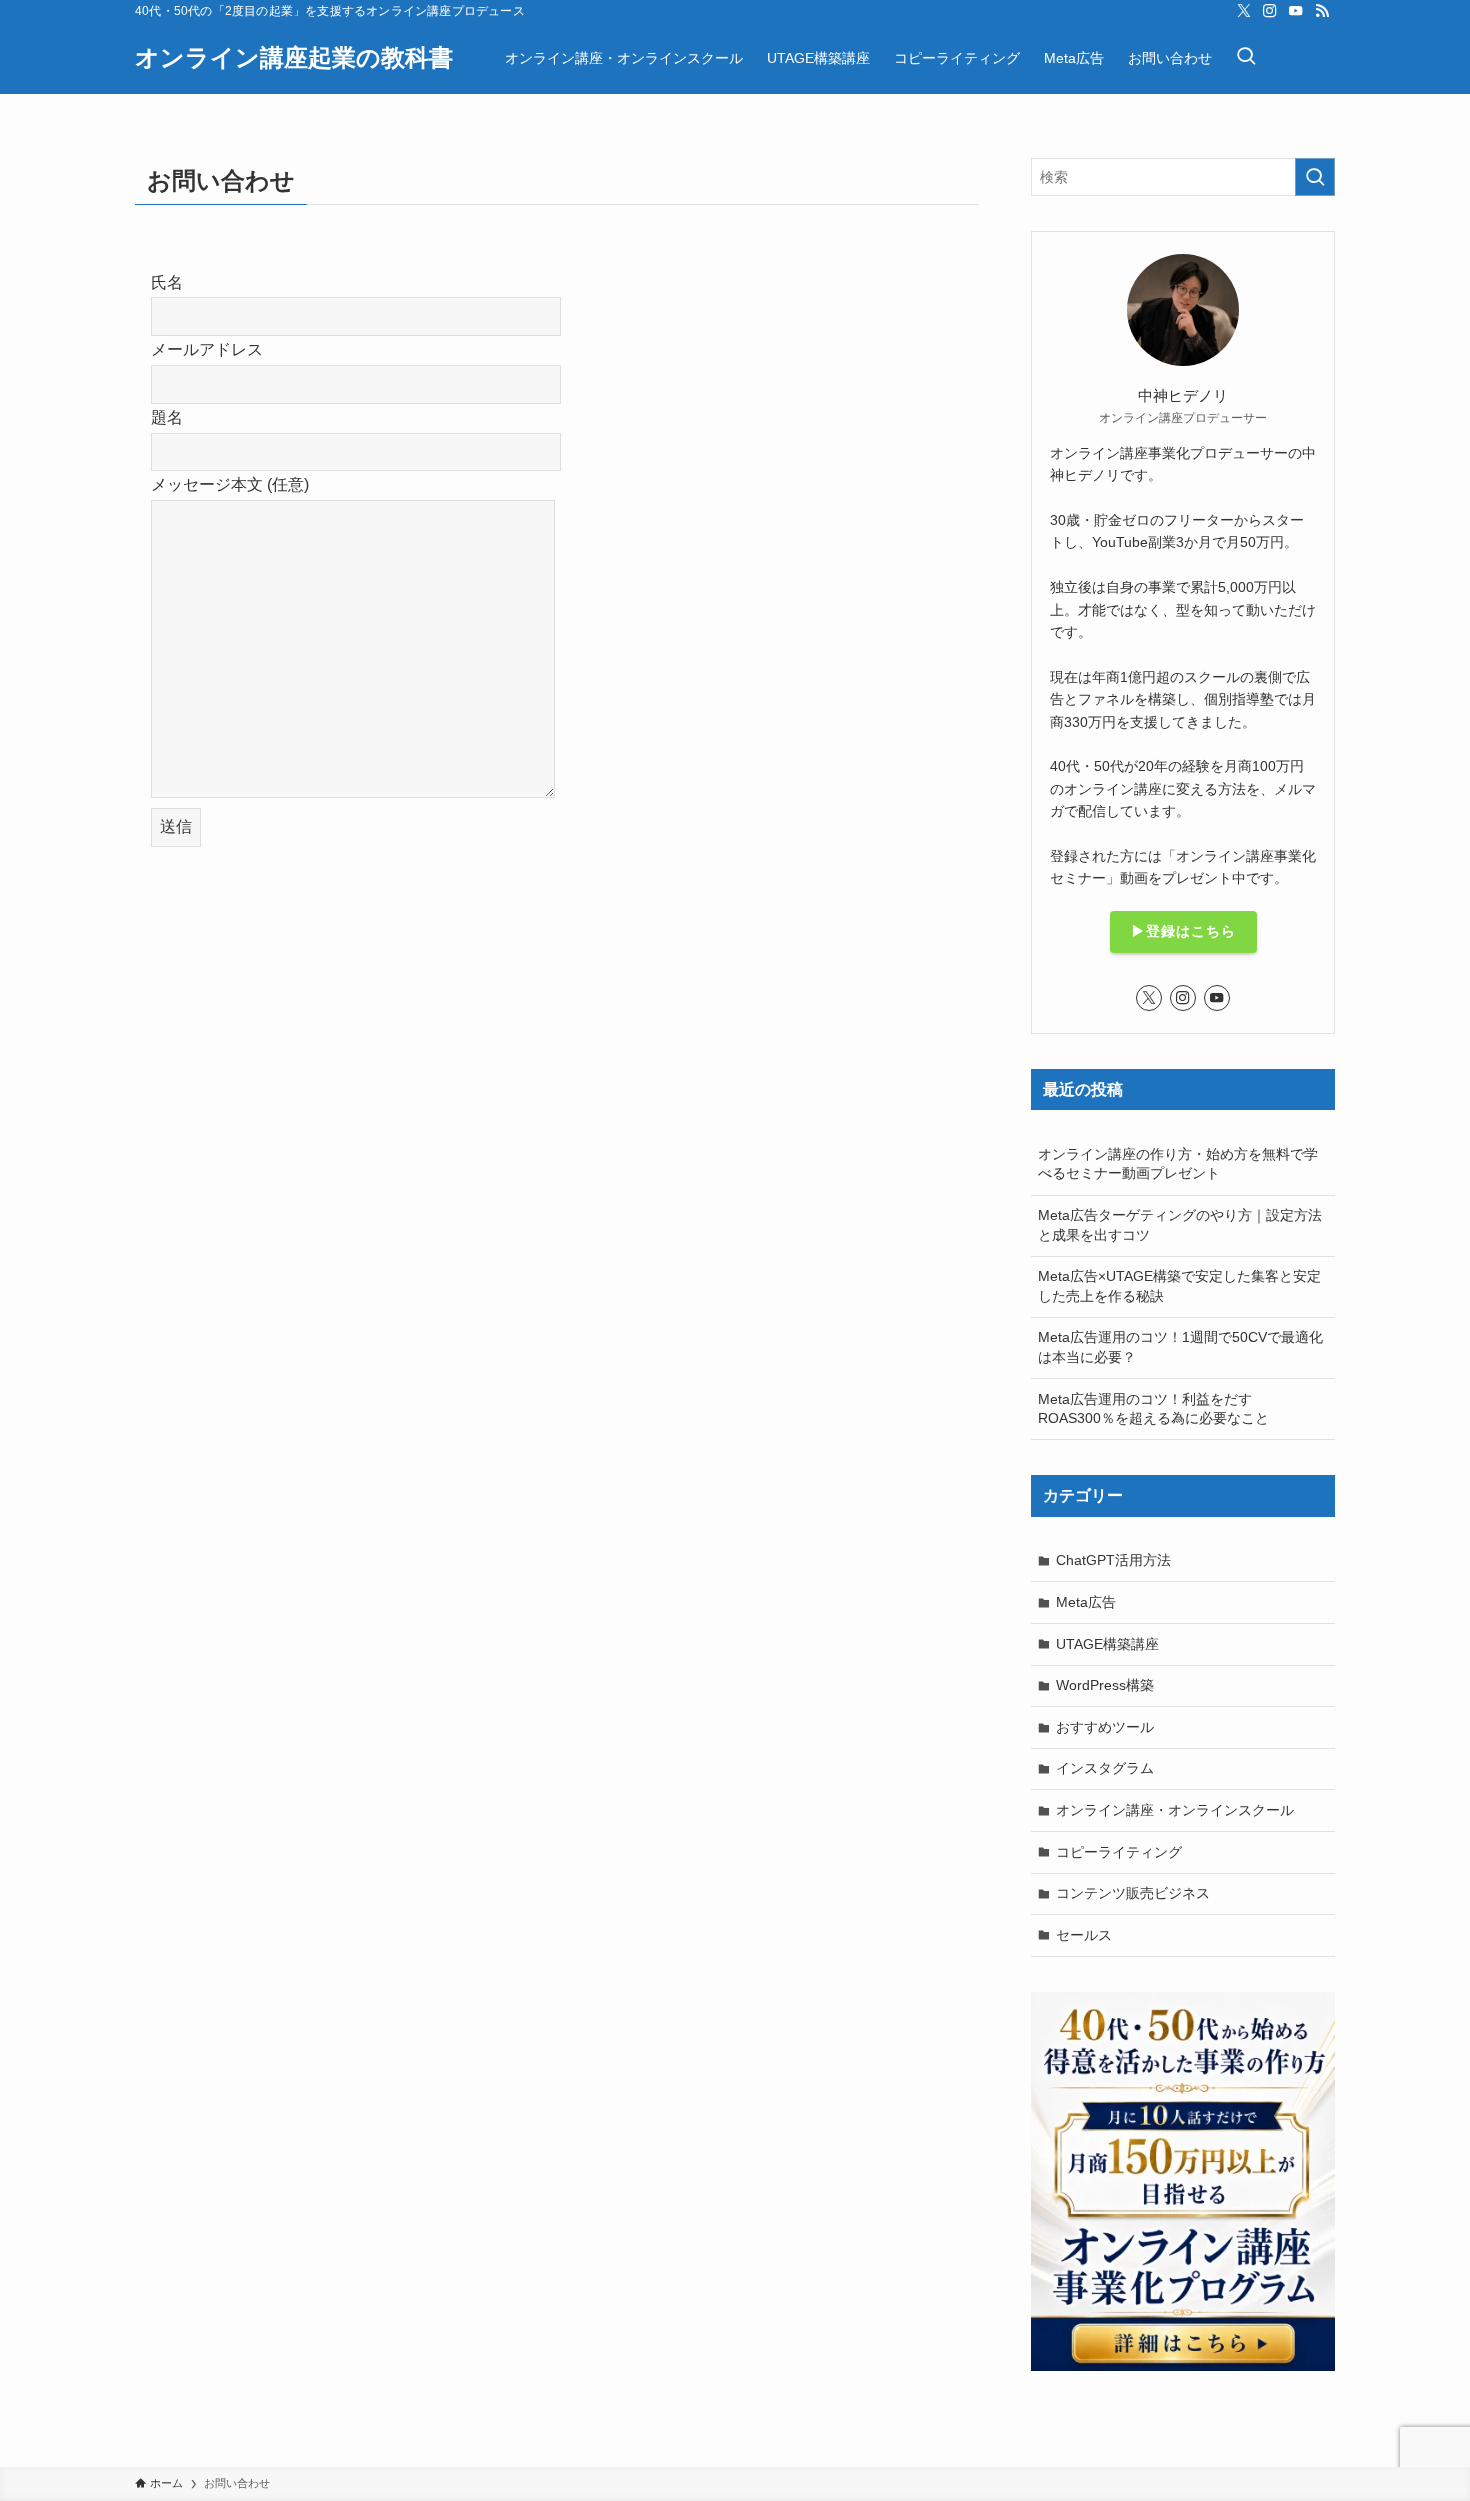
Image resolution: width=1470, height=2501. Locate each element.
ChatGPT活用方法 (1113, 1560)
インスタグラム (1105, 1768)
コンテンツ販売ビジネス (1133, 1893)
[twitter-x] (1244, 11)
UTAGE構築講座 (1107, 1644)
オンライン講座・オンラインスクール (1175, 1810)
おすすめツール (1105, 1727)
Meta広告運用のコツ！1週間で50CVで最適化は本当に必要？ (1180, 1347)
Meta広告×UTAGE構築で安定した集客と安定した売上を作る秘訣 (1179, 1286)
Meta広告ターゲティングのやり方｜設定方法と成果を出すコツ (1180, 1225)
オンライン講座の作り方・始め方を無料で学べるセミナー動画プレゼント (1178, 1164)
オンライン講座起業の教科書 (294, 58)
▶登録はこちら (1183, 931)
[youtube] (1296, 11)
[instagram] (1270, 11)
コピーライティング (1119, 1852)
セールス (1084, 1935)
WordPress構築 (1105, 1685)
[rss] (1322, 11)
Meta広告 (1086, 1602)
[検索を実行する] (1315, 177)
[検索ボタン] (1246, 58)
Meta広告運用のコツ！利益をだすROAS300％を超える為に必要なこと (1153, 1409)
